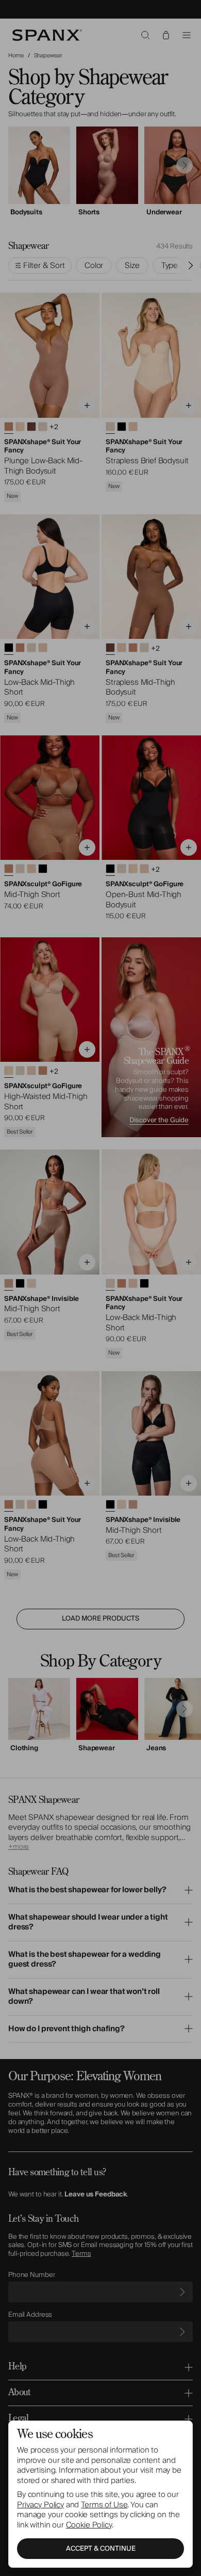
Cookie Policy (89, 2525)
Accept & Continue (101, 2549)
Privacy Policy (40, 2505)
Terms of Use (104, 2505)
